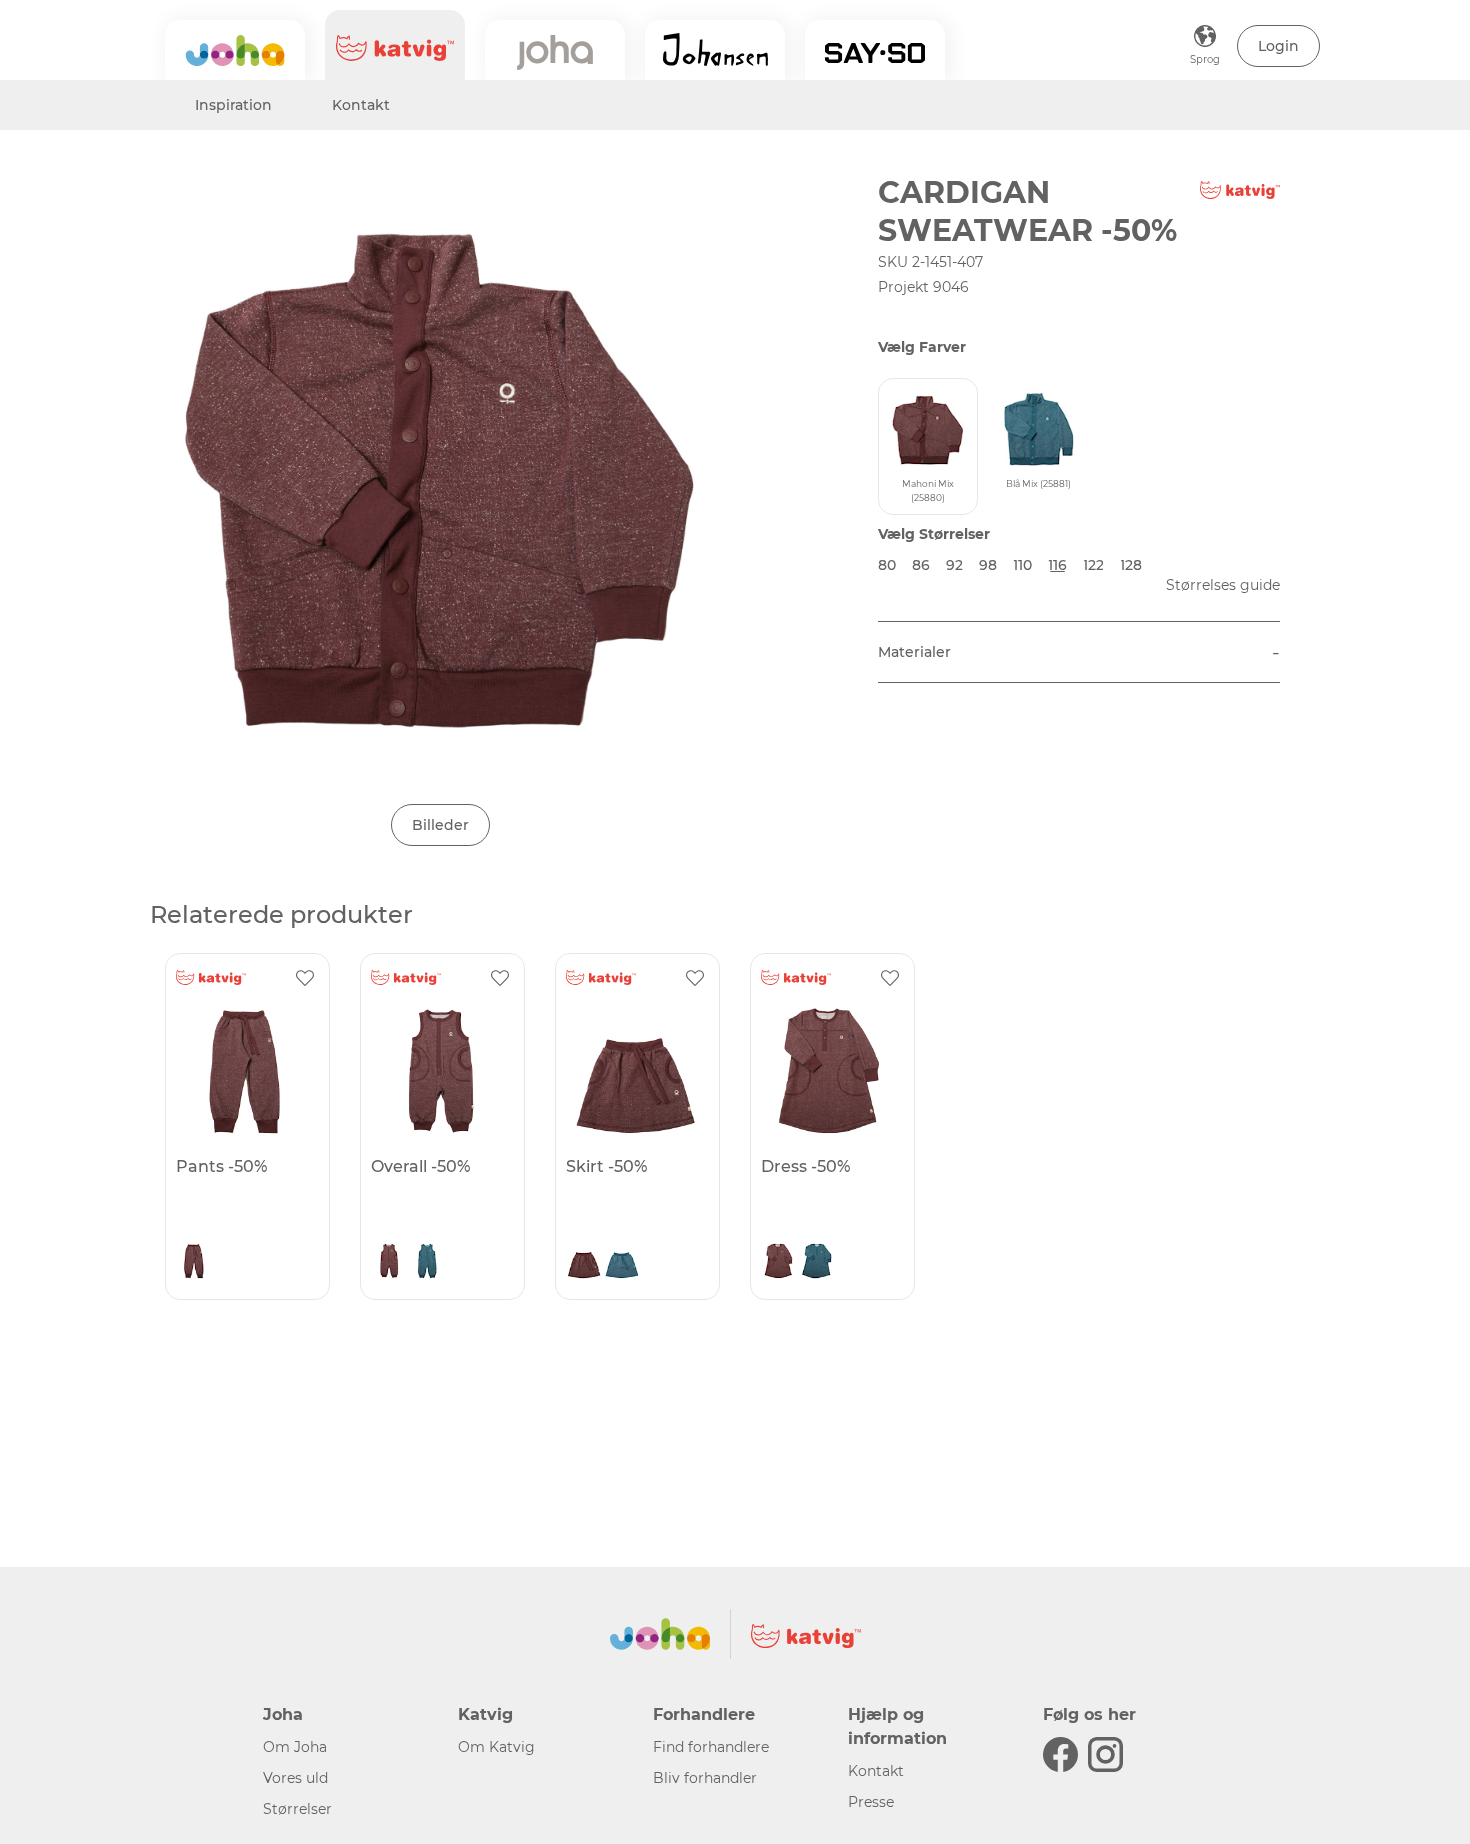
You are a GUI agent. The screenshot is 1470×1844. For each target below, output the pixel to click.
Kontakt (361, 105)
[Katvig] (395, 45)
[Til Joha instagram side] (1105, 1754)
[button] (1278, 46)
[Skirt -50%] (635, 1071)
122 (1093, 565)
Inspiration (233, 105)
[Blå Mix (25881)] (427, 1263)
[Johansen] (715, 50)
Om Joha (295, 1747)
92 (954, 565)
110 (1022, 565)
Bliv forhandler (705, 1778)
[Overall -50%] (440, 1071)
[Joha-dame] (555, 50)
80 (887, 565)
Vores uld (295, 1778)
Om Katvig (496, 1747)
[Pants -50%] (245, 1071)
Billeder (440, 825)
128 (1131, 565)
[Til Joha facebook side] (1060, 1754)
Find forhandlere (711, 1747)
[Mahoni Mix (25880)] (194, 1263)
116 (1057, 565)
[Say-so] (875, 50)
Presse (871, 1802)
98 (988, 565)
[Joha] (235, 50)
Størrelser (297, 1809)
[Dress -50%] (830, 1071)
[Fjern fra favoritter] (305, 978)
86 (921, 565)
